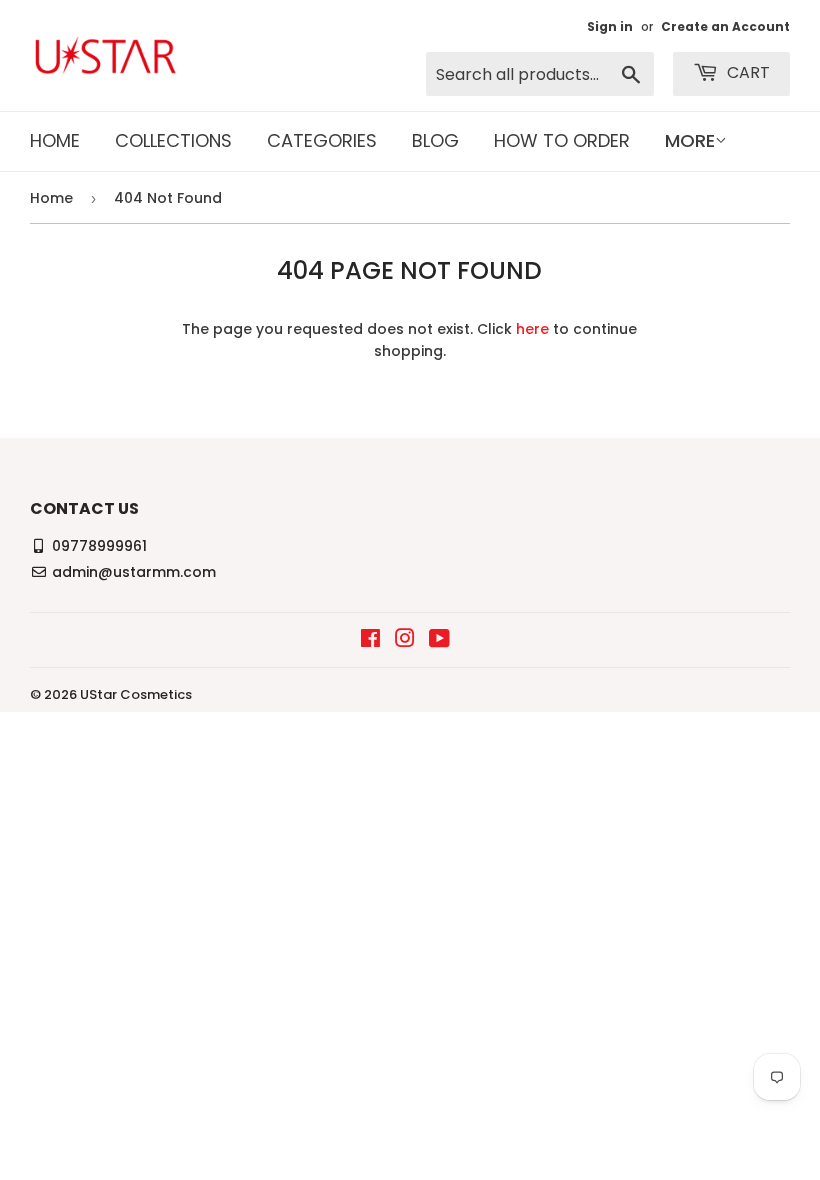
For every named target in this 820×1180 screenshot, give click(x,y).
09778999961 (99, 546)
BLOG (435, 140)
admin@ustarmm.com (134, 572)
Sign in (610, 27)
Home (55, 140)
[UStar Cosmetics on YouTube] (439, 641)
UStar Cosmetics (136, 694)
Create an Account (725, 27)
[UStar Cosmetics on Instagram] (405, 641)
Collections (173, 140)
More (690, 140)
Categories (322, 140)
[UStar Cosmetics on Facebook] (370, 641)
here (532, 329)
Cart (746, 72)
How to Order (562, 140)
